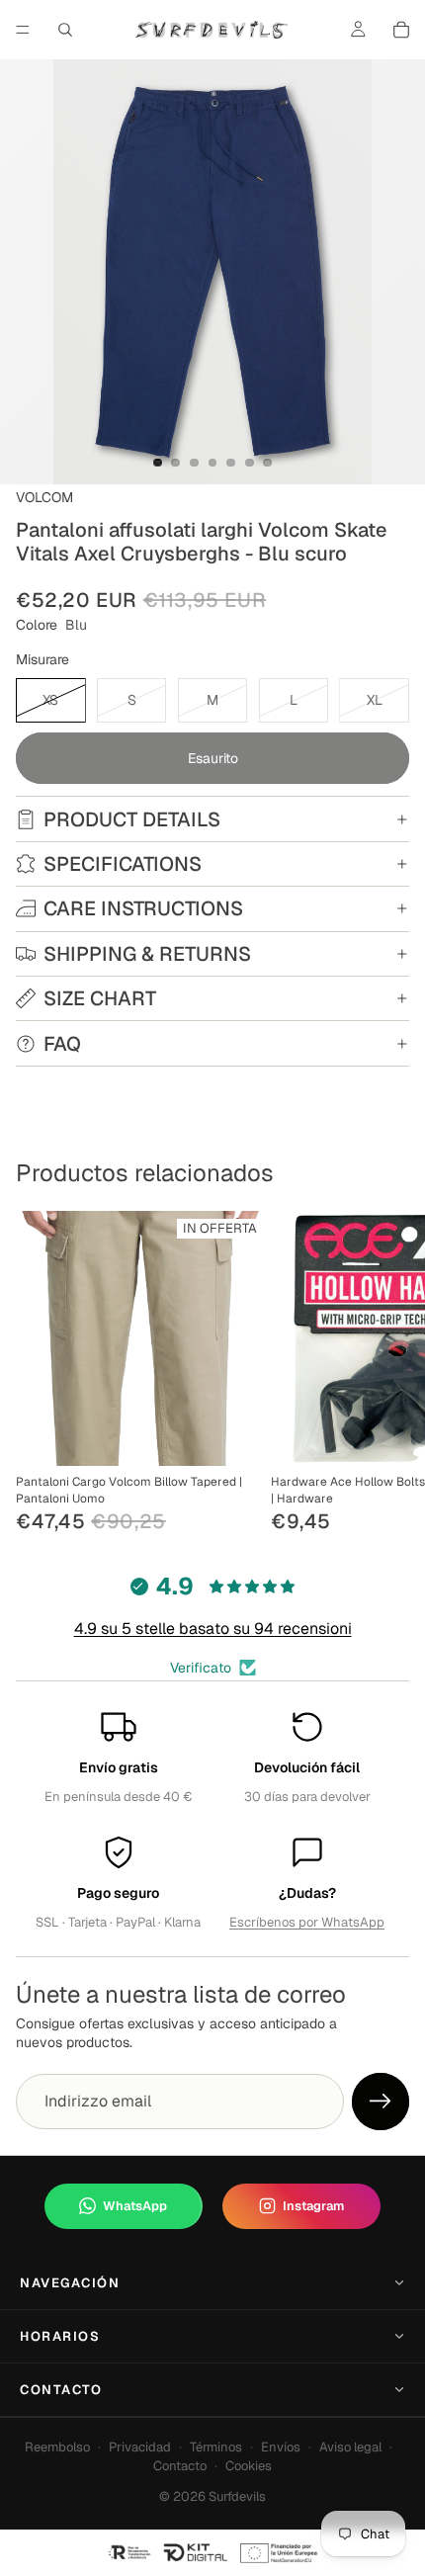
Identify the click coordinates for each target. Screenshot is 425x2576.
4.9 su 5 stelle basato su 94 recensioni (213, 1629)
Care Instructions (143, 908)
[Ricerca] (65, 30)
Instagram (313, 2206)
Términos (216, 2447)
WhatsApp (135, 2206)
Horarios (60, 2336)
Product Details (132, 819)
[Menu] (23, 30)
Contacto (61, 2390)
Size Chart (100, 998)
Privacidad (140, 2447)
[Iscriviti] (381, 2102)
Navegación (70, 2283)
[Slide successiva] (387, 1374)
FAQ (62, 1044)
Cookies (249, 2466)
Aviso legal (350, 2447)
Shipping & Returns (147, 954)
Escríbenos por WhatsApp (307, 1922)
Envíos (281, 2447)
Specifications (123, 864)
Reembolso (57, 2447)
